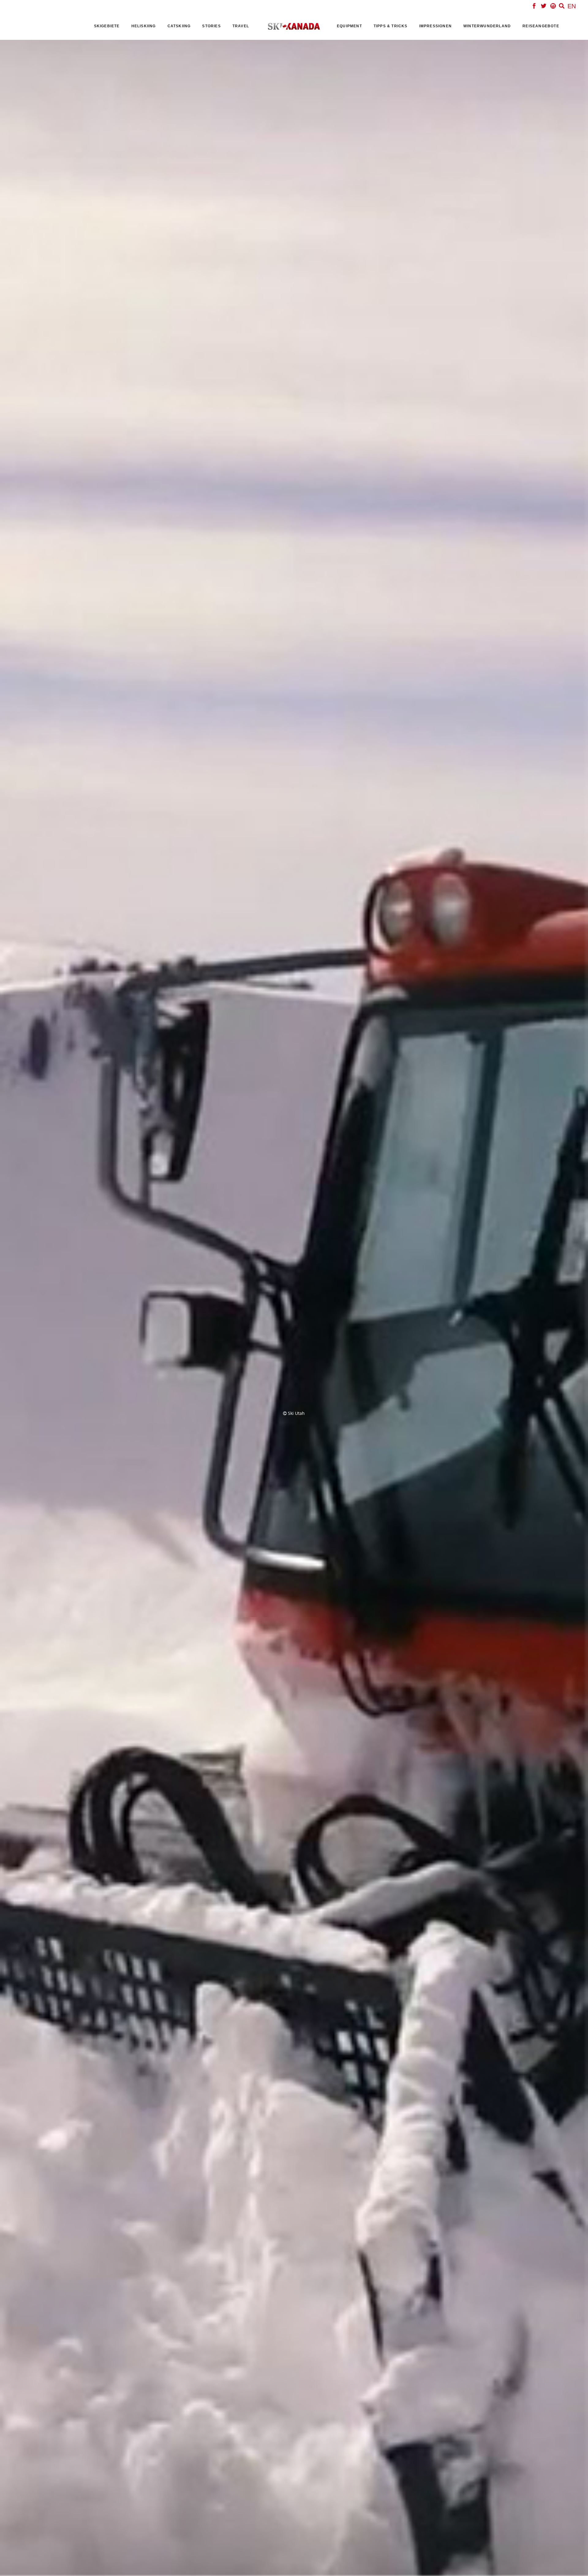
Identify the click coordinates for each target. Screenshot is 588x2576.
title (231, 1285)
